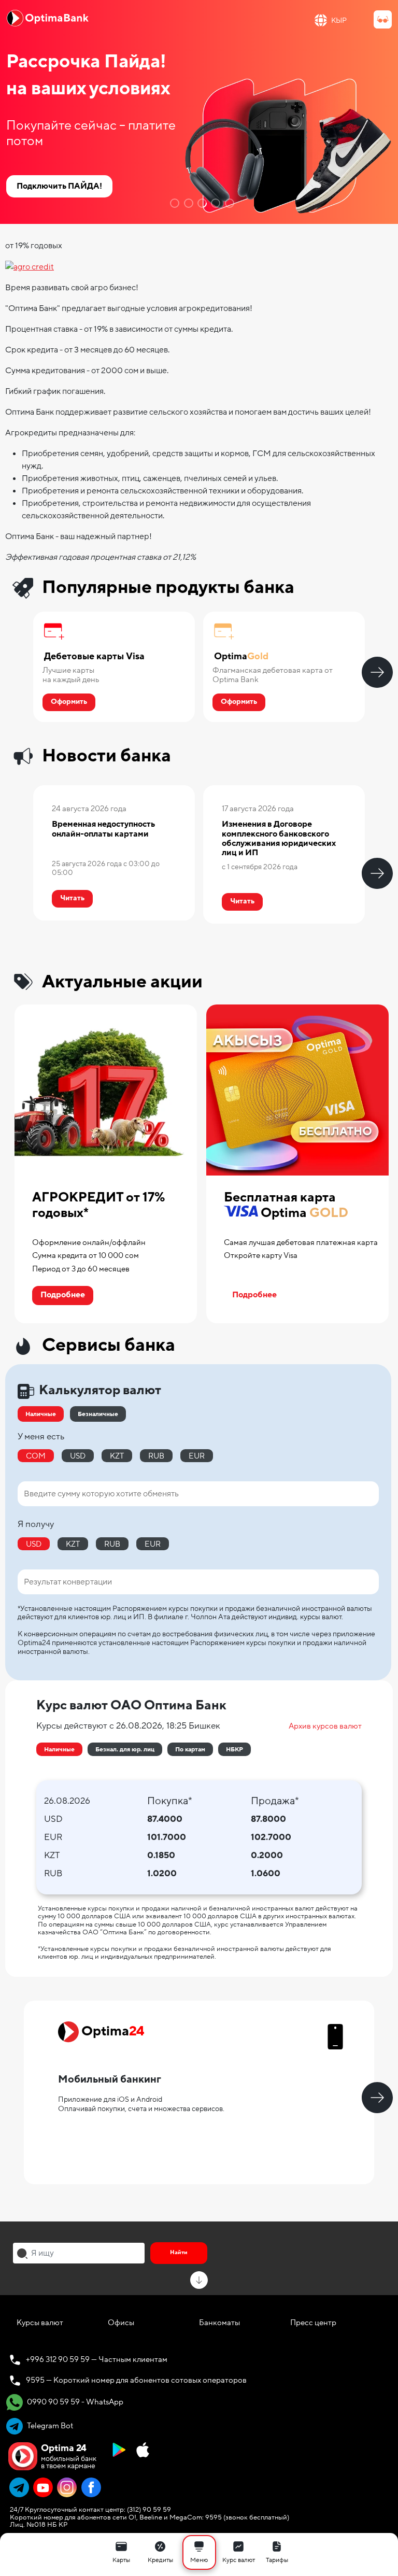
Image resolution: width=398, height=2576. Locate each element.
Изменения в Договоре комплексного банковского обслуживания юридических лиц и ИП (279, 838)
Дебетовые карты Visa (94, 657)
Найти (179, 2252)
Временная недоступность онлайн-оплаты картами (103, 829)
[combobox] (79, 2253)
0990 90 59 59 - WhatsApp (74, 2402)
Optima (241, 657)
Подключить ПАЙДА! (59, 186)
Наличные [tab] (59, 1749)
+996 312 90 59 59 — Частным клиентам (97, 2359)
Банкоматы (219, 2323)
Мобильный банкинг (110, 2079)
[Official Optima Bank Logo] (48, 18)
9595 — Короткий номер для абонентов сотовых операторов (136, 2380)
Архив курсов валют (325, 1726)
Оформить (69, 702)
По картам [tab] (190, 1749)
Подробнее (63, 1295)
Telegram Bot (49, 2426)
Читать (72, 898)
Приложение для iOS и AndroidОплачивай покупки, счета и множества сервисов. (141, 2104)
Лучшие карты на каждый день (71, 675)
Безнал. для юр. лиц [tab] (125, 1749)
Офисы (121, 2323)
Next (377, 672)
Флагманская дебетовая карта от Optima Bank (273, 675)
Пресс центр (313, 2323)
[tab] (173, 203)
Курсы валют (40, 2323)
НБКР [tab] (234, 1749)
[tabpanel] (199, 112)
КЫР (339, 20)
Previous (21, 672)
